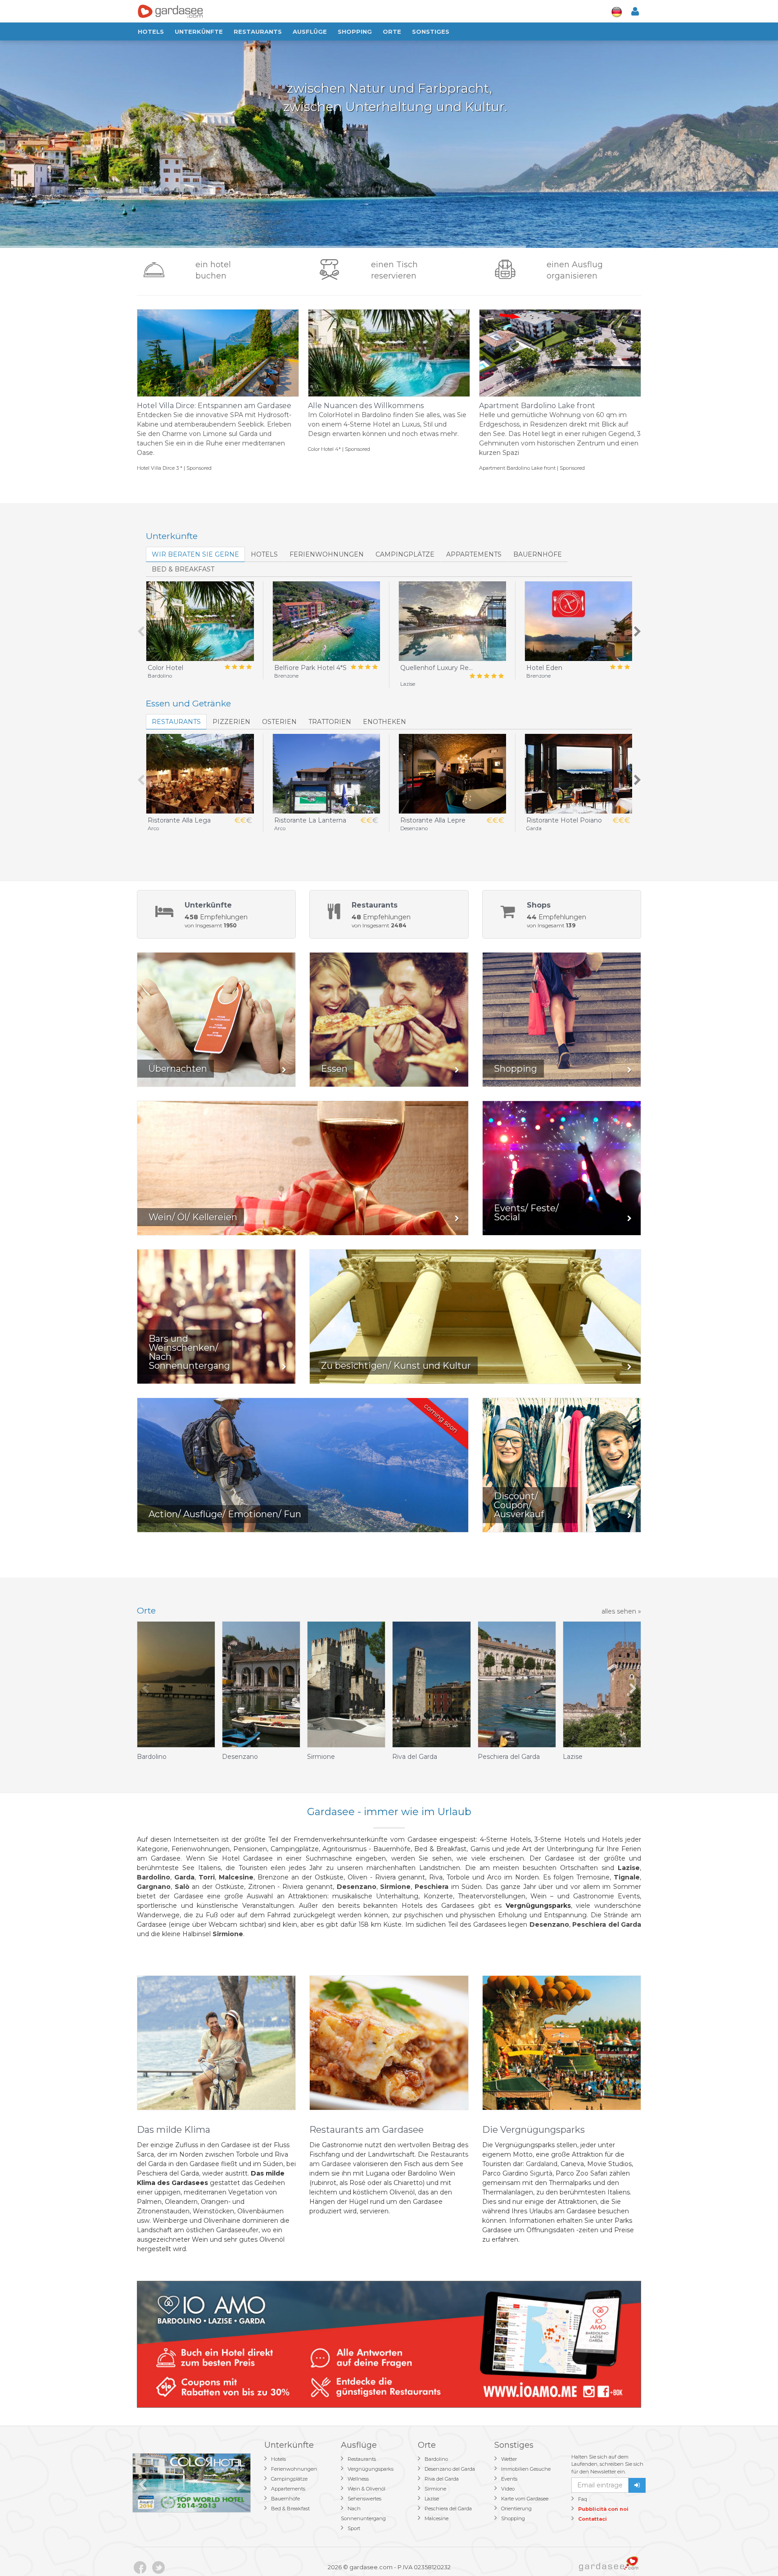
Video (508, 2489)
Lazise (432, 2499)
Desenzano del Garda (450, 2469)
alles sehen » (621, 1611)
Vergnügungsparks (371, 2469)
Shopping (355, 31)
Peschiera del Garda (448, 2509)
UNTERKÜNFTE (199, 31)
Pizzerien (231, 722)
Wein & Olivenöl (366, 2489)
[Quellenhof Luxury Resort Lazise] (452, 621)
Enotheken (384, 722)
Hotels (151, 31)
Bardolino (436, 2459)
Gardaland (542, 2164)
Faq (583, 2499)
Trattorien (330, 722)
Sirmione (435, 2489)
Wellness (358, 2479)
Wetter (509, 2459)
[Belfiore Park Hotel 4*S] (326, 621)
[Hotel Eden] (578, 621)
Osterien (279, 722)
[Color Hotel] (200, 621)
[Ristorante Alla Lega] (200, 774)
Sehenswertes (364, 2499)
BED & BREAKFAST (183, 569)
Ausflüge (310, 31)
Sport (354, 2528)
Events (509, 2479)
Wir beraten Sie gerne (195, 554)
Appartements (474, 554)
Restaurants (258, 31)
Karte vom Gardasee (525, 2499)
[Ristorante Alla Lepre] (452, 774)
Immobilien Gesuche (526, 2469)
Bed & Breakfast (290, 2509)
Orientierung (516, 2509)
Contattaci (593, 2519)
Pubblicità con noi (603, 2509)
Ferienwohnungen (327, 554)
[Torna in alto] (753, 2551)
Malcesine (436, 2518)
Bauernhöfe (538, 554)
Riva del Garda (442, 2479)
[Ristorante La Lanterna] (326, 774)
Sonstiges (431, 31)
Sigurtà (541, 2173)
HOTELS (264, 554)
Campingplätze (405, 554)
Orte (392, 31)
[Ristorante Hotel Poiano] (578, 774)
